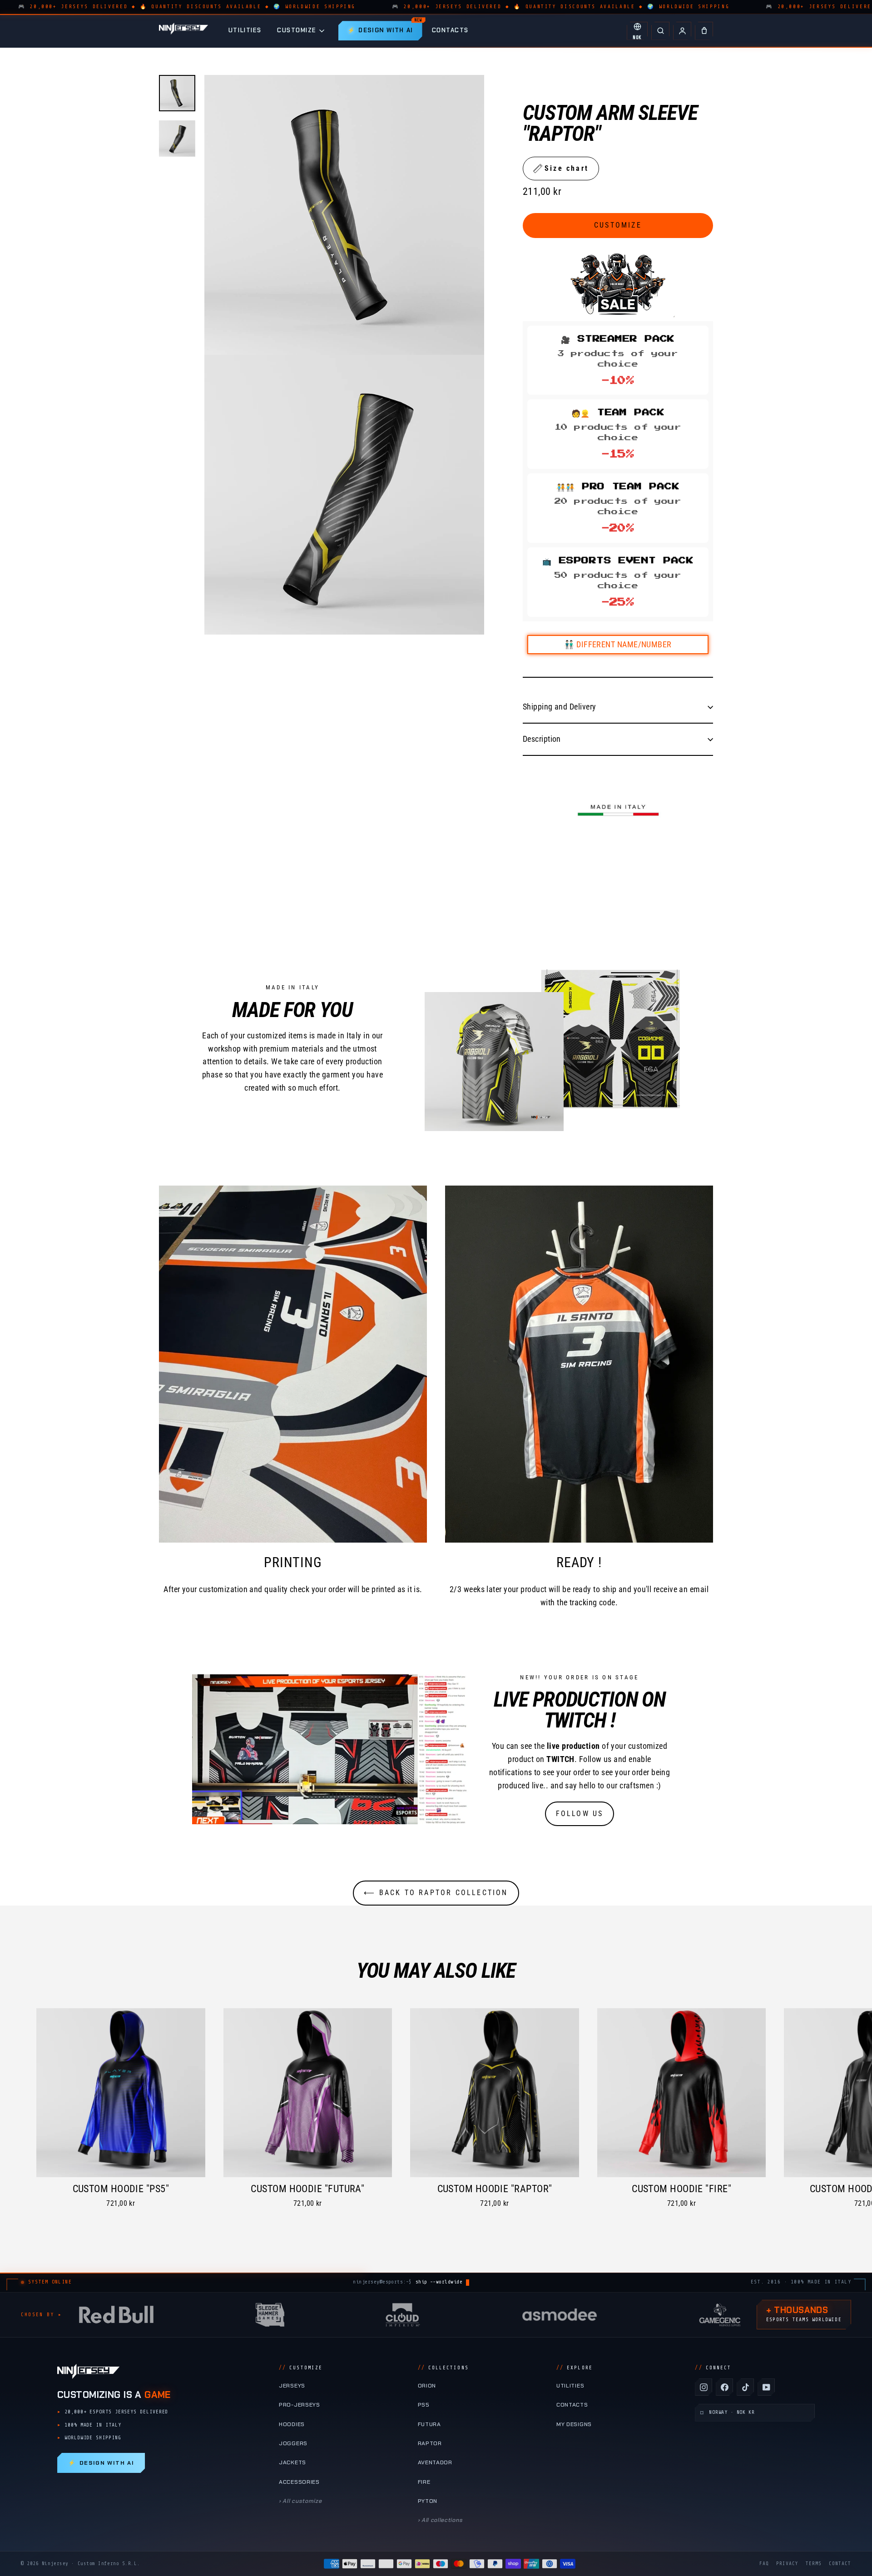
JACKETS (292, 2462)
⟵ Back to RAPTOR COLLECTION (436, 1893)
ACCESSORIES (299, 2482)
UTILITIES (245, 30)
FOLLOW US (580, 1814)
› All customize (300, 2501)
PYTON (428, 2501)
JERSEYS (292, 2386)
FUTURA (429, 2424)
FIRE (424, 2482)
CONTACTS (450, 30)
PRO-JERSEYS (300, 2405)
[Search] (660, 31)
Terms (814, 2564)
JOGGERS (293, 2443)
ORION (427, 2386)
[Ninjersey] (183, 31)
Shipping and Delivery (559, 707)
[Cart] (704, 31)
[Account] (682, 31)
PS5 (424, 2405)
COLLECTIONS (443, 2368)
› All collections (440, 2520)
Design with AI (101, 2463)
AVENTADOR (435, 2462)
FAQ (764, 2564)
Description (542, 739)
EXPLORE (575, 2368)
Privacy (787, 2564)
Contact (840, 2564)
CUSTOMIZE (297, 30)
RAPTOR (430, 2443)
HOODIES (292, 2424)
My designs (574, 2424)
